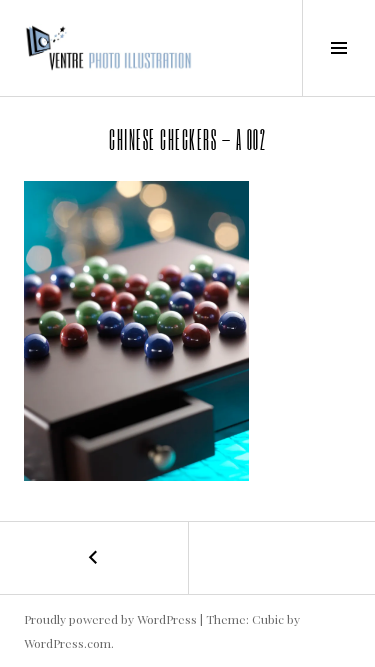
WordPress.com (67, 643)
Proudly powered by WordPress (110, 619)
